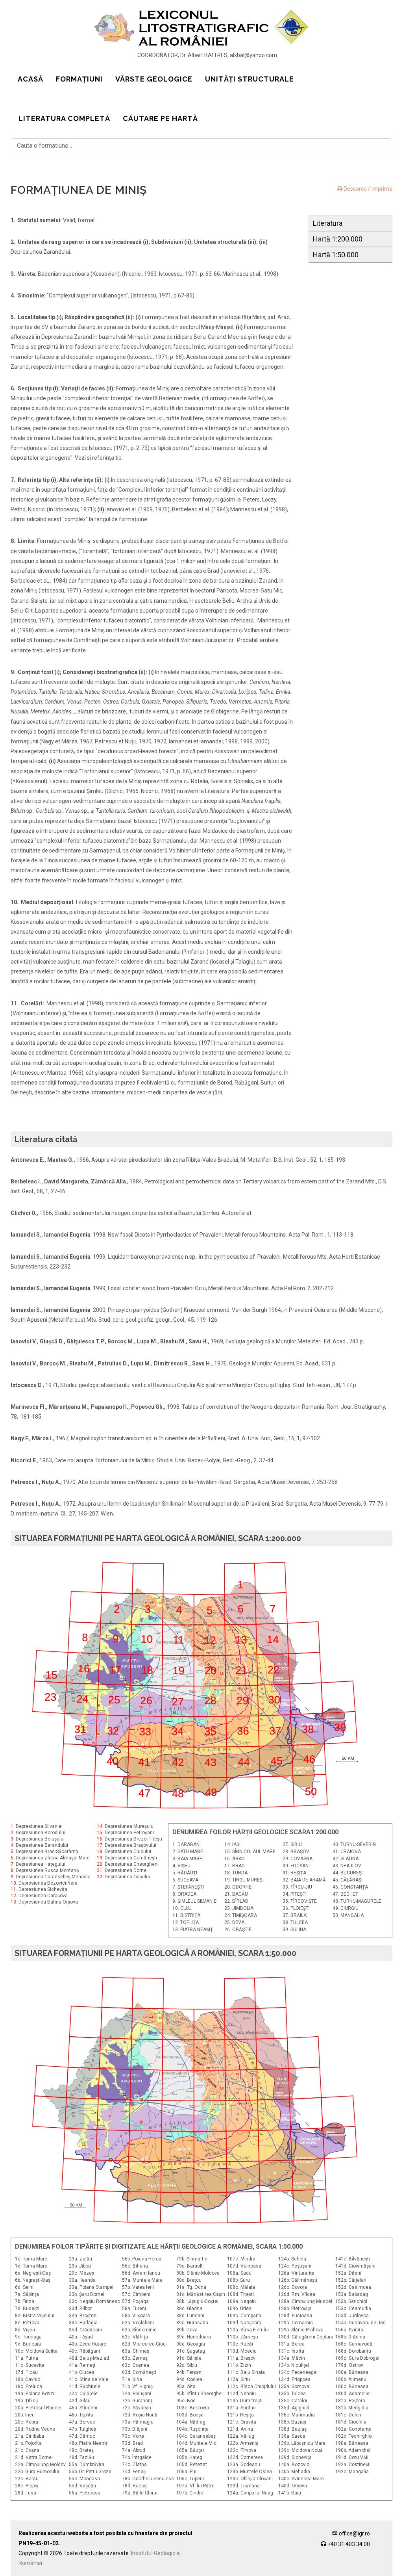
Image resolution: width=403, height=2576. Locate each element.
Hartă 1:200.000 (338, 239)
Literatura (328, 223)
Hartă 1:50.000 (336, 255)
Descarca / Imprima (367, 189)
